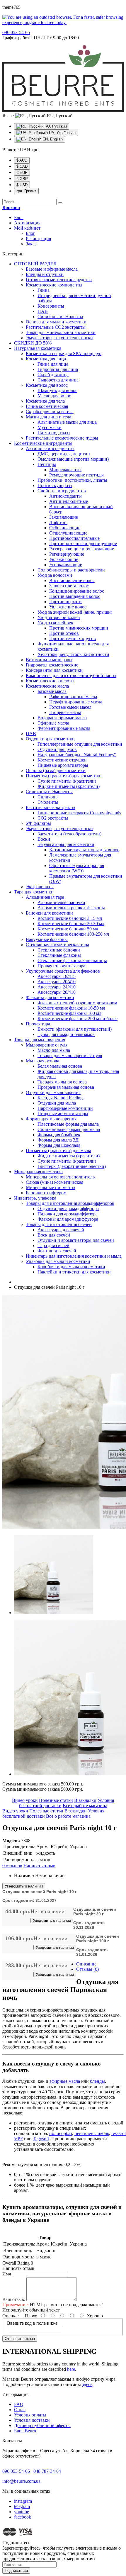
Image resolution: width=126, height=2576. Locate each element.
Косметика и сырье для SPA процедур (64, 353)
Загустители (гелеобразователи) (69, 834)
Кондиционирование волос (77, 591)
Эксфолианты (40, 887)
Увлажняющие (64, 559)
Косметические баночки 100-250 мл (73, 934)
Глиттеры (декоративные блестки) (72, 1166)
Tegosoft (41, 2139)
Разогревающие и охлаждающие (82, 549)
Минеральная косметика (38, 1172)
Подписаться (16, 2571)
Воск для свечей (54, 1235)
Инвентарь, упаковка (35, 1198)
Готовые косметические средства (59, 280)
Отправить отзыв (20, 2339)
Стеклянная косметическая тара (57, 945)
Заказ (31, 244)
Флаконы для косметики (50, 997)
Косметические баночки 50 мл (68, 929)
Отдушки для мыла (57, 1103)
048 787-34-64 (47, 2471)
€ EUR (22, 173)
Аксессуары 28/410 (57, 992)
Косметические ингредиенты (43, 443)
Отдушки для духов (57, 749)
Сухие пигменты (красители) (67, 781)
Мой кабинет (27, 228)
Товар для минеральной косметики (61, 332)
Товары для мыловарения (40, 1040)
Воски (44, 839)
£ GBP (22, 179)
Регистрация (38, 239)
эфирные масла (65, 2081)
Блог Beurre (26, 2431)
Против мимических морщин (79, 628)
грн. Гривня (26, 191)
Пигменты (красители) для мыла (58, 1150)
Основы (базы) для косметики (56, 770)
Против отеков (64, 633)
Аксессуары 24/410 (57, 987)
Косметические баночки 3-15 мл (70, 918)
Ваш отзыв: (14, 2299)
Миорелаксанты (65, 470)
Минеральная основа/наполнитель (60, 1177)
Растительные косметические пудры (62, 438)
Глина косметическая (47, 406)
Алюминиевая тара (45, 897)
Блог (19, 217)
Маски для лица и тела (48, 417)
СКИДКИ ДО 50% (33, 343)
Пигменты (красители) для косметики (64, 776)
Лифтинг (58, 522)
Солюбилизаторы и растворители (71, 570)
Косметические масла (47, 686)
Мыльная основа (42, 1061)
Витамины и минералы (49, 660)
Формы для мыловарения (51, 1119)
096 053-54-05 (16, 2471)
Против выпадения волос (75, 596)
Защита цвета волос (69, 586)
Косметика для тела (45, 401)
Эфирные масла (53, 723)
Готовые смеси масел (70, 707)
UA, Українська (62, 133)
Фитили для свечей (57, 1251)
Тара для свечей (53, 1245)
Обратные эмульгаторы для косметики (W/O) (77, 868)
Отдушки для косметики (50, 739)
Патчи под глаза (54, 433)
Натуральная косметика (38, 348)
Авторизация (27, 223)
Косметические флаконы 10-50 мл (71, 1008)
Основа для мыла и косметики (56, 322)
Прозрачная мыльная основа (66, 1087)
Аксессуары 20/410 (57, 982)
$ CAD (22, 166)
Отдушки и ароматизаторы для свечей (76, 1240)
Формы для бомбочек (59, 1135)
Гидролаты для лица (58, 369)
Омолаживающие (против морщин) (73, 459)
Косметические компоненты (54, 285)
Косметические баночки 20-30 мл (71, 924)
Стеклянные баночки (59, 950)
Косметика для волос (47, 385)
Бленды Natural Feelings (61, 1098)
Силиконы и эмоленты (60, 317)
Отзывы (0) (87, 1969)
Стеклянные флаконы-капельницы (72, 960)
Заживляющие (64, 517)
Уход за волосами (55, 575)
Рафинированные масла (73, 697)
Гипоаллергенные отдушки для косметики (80, 744)
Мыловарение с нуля (47, 1045)
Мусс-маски (50, 427)
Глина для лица (53, 364)
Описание (86, 1964)
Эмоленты (48, 802)
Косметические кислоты (50, 681)
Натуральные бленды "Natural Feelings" (77, 755)
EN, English (52, 139)
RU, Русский (55, 126)
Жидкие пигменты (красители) (69, 786)
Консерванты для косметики (54, 670)
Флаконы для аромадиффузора (68, 1219)
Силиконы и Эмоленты (49, 792)
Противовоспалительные (74, 538)
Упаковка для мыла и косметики (58, 1261)
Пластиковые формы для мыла (68, 1124)
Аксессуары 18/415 (57, 976)
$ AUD (22, 160)
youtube (22, 2512)
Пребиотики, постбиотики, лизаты (72, 480)
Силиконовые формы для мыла (69, 1129)
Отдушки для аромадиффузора (68, 1209)
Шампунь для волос (57, 390)
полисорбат (61, 2133)
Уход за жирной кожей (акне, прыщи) (75, 612)
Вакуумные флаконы (47, 939)
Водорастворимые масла (62, 718)
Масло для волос (54, 396)
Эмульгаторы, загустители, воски (59, 338)
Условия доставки (32, 2420)
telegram (22, 2506)
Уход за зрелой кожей (59, 617)
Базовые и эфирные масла (52, 269)
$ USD (22, 185)
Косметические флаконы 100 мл (69, 1013)
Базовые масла (52, 691)
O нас (20, 2410)
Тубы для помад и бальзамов (66, 1034)
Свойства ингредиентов (62, 491)
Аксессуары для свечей (61, 1230)
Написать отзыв (39, 1866)
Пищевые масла (65, 712)
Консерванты (51, 306)
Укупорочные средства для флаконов (63, 971)
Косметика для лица (46, 359)
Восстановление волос (72, 580)
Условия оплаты (30, 2415)
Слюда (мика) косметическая (55, 1182)
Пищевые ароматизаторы (63, 765)
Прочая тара (38, 1024)
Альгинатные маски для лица (67, 422)
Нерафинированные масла (76, 702)
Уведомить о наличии (24, 1886)
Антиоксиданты (65, 496)
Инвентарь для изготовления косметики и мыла (74, 1256)
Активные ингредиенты (50, 448)
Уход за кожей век (55, 623)
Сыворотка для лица (58, 380)
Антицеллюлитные (69, 501)
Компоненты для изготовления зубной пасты (71, 675)
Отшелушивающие (68, 533)
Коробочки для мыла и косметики (71, 1267)
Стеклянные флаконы (59, 955)
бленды (97, 2081)
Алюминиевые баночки (61, 902)
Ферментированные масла (64, 728)
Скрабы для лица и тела (50, 412)
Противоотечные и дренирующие (83, 543)
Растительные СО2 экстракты (56, 327)
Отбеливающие (65, 528)
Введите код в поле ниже (32, 2323)
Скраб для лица (53, 375)
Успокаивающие (66, 565)
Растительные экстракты (51, 807)
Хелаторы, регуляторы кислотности (73, 654)
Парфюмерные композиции (65, 1108)
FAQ (19, 2404)
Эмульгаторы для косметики (66, 844)
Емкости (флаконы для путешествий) (75, 1029)
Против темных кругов (73, 639)
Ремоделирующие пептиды (76, 475)
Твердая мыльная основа (62, 1082)
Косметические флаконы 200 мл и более (78, 1019)
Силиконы (48, 797)
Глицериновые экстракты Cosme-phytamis (79, 813)
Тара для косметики (34, 892)
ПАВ (43, 311)
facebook (23, 2517)
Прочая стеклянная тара (61, 966)
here (71, 2369)
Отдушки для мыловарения (53, 1092)
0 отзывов (12, 1866)
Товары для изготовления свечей (59, 1224)
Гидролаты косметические (52, 665)
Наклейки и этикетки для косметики (74, 1272)
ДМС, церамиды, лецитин (64, 454)
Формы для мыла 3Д (58, 1140)
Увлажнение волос (68, 607)
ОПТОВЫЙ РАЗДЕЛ (35, 264)
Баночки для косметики (49, 913)
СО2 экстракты (53, 818)
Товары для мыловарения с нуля (70, 1055)
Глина (44, 290)
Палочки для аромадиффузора (68, 1214)
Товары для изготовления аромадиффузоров (70, 1203)
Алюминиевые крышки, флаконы (71, 908)
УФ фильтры (38, 823)
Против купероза (55, 485)
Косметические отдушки (62, 760)
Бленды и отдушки (45, 274)
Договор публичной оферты (42, 2425)
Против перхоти (65, 602)
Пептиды (47, 464)
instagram (23, 2501)
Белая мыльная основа (60, 1066)
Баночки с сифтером (46, 1193)
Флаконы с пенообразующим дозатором (77, 1003)
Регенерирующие (67, 554)
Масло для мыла (54, 1050)
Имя (7, 2274)
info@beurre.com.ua (21, 2481)
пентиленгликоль (92, 2133)
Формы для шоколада (59, 1145)
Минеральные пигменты (51, 1187)
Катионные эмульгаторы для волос (84, 850)
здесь (87, 2384)
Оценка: (11, 2316)
